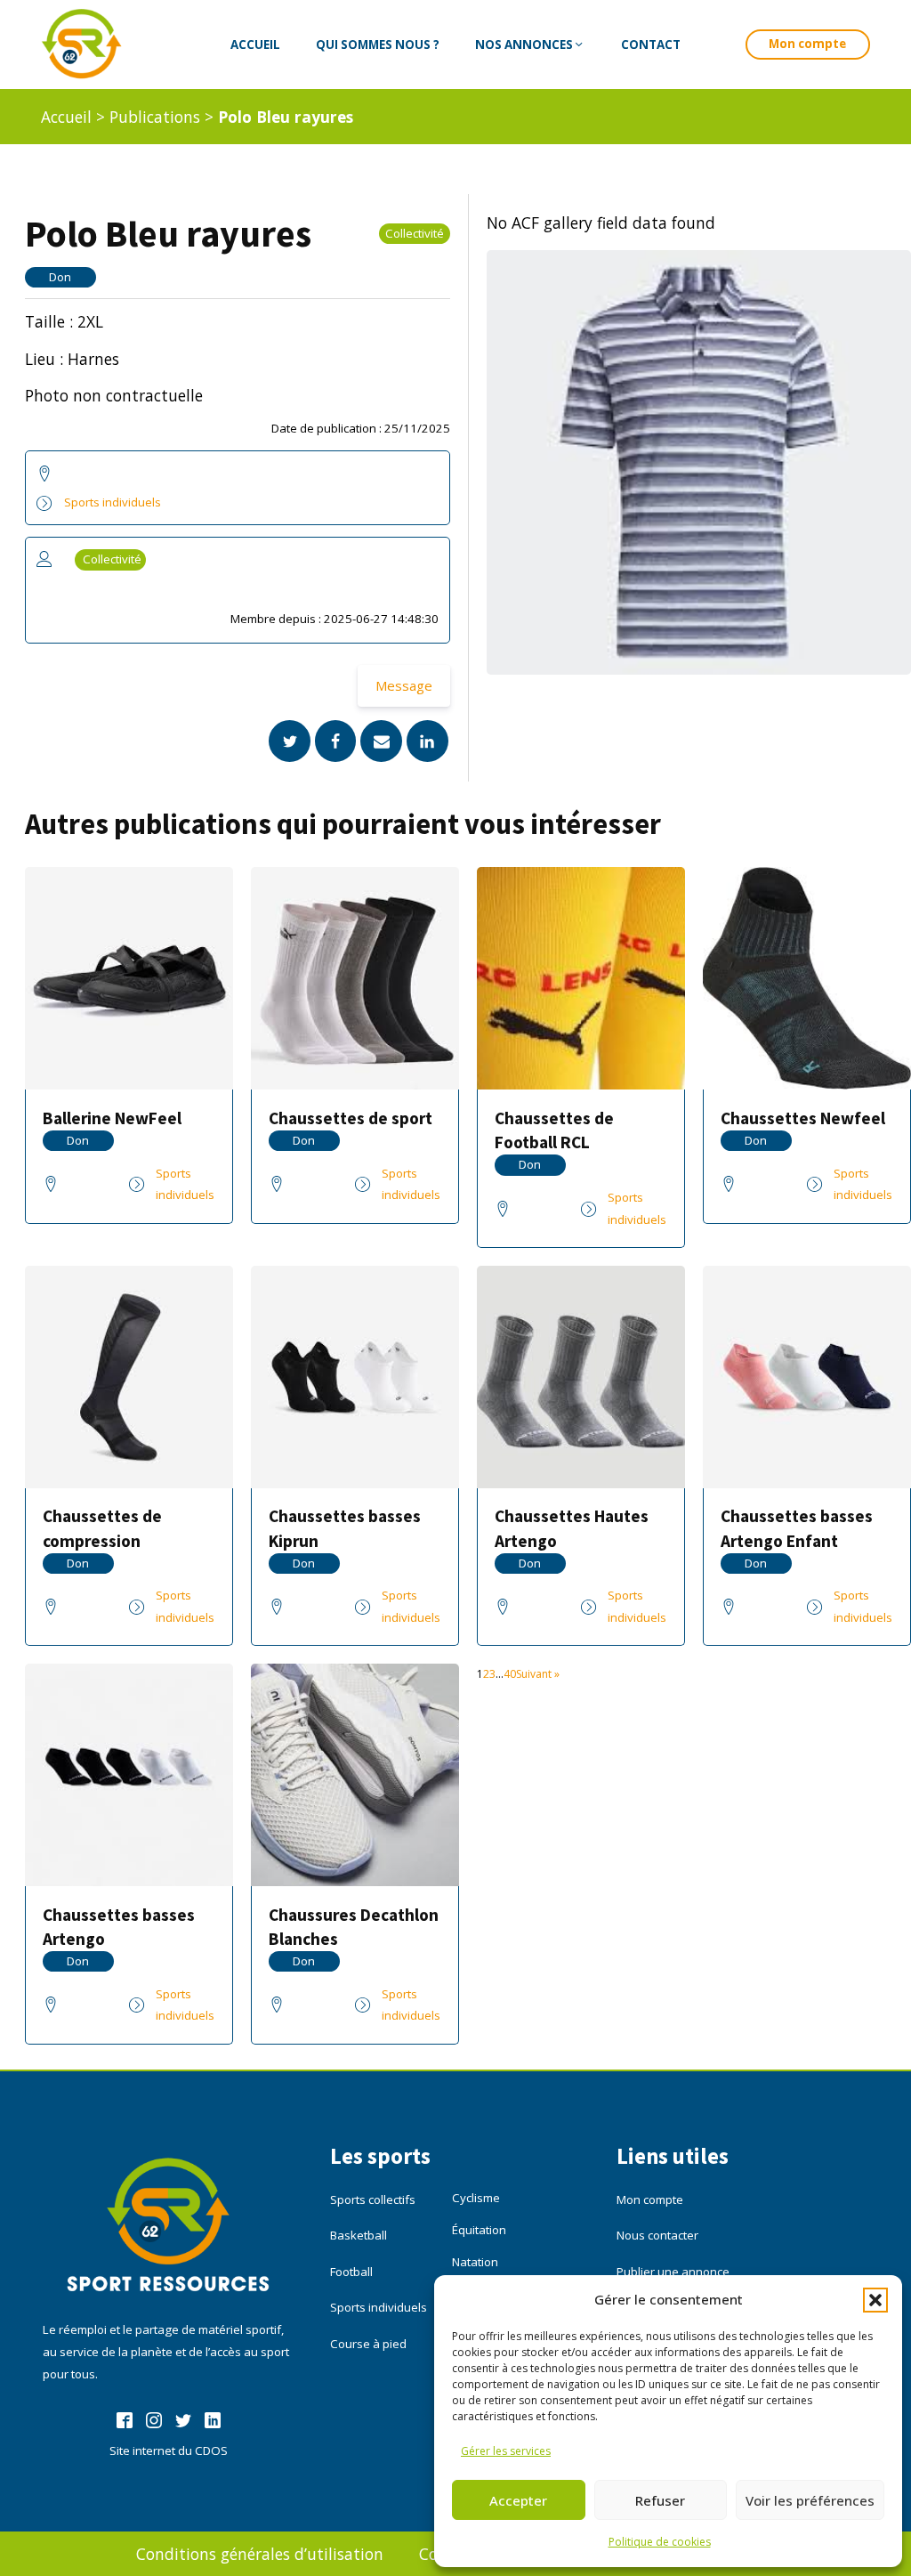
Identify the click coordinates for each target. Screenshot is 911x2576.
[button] (875, 2300)
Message (404, 685)
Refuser (660, 2500)
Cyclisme (476, 2198)
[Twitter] (290, 741)
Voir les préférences (810, 2500)
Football (351, 2272)
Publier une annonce (673, 2272)
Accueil (66, 117)
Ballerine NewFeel (112, 1118)
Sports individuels (113, 502)
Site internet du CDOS (169, 2450)
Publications (155, 117)
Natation (475, 2262)
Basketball (359, 2235)
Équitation (479, 2230)
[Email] (381, 741)
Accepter (518, 2500)
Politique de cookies (660, 2542)
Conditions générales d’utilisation (260, 2554)
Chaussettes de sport (351, 1118)
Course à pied (368, 2344)
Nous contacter (657, 2235)
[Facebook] (336, 741)
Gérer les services (506, 2451)
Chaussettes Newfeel (803, 1118)
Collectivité (415, 233)
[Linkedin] (427, 741)
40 (510, 1674)
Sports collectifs (373, 2199)
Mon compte (807, 44)
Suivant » (538, 1674)
